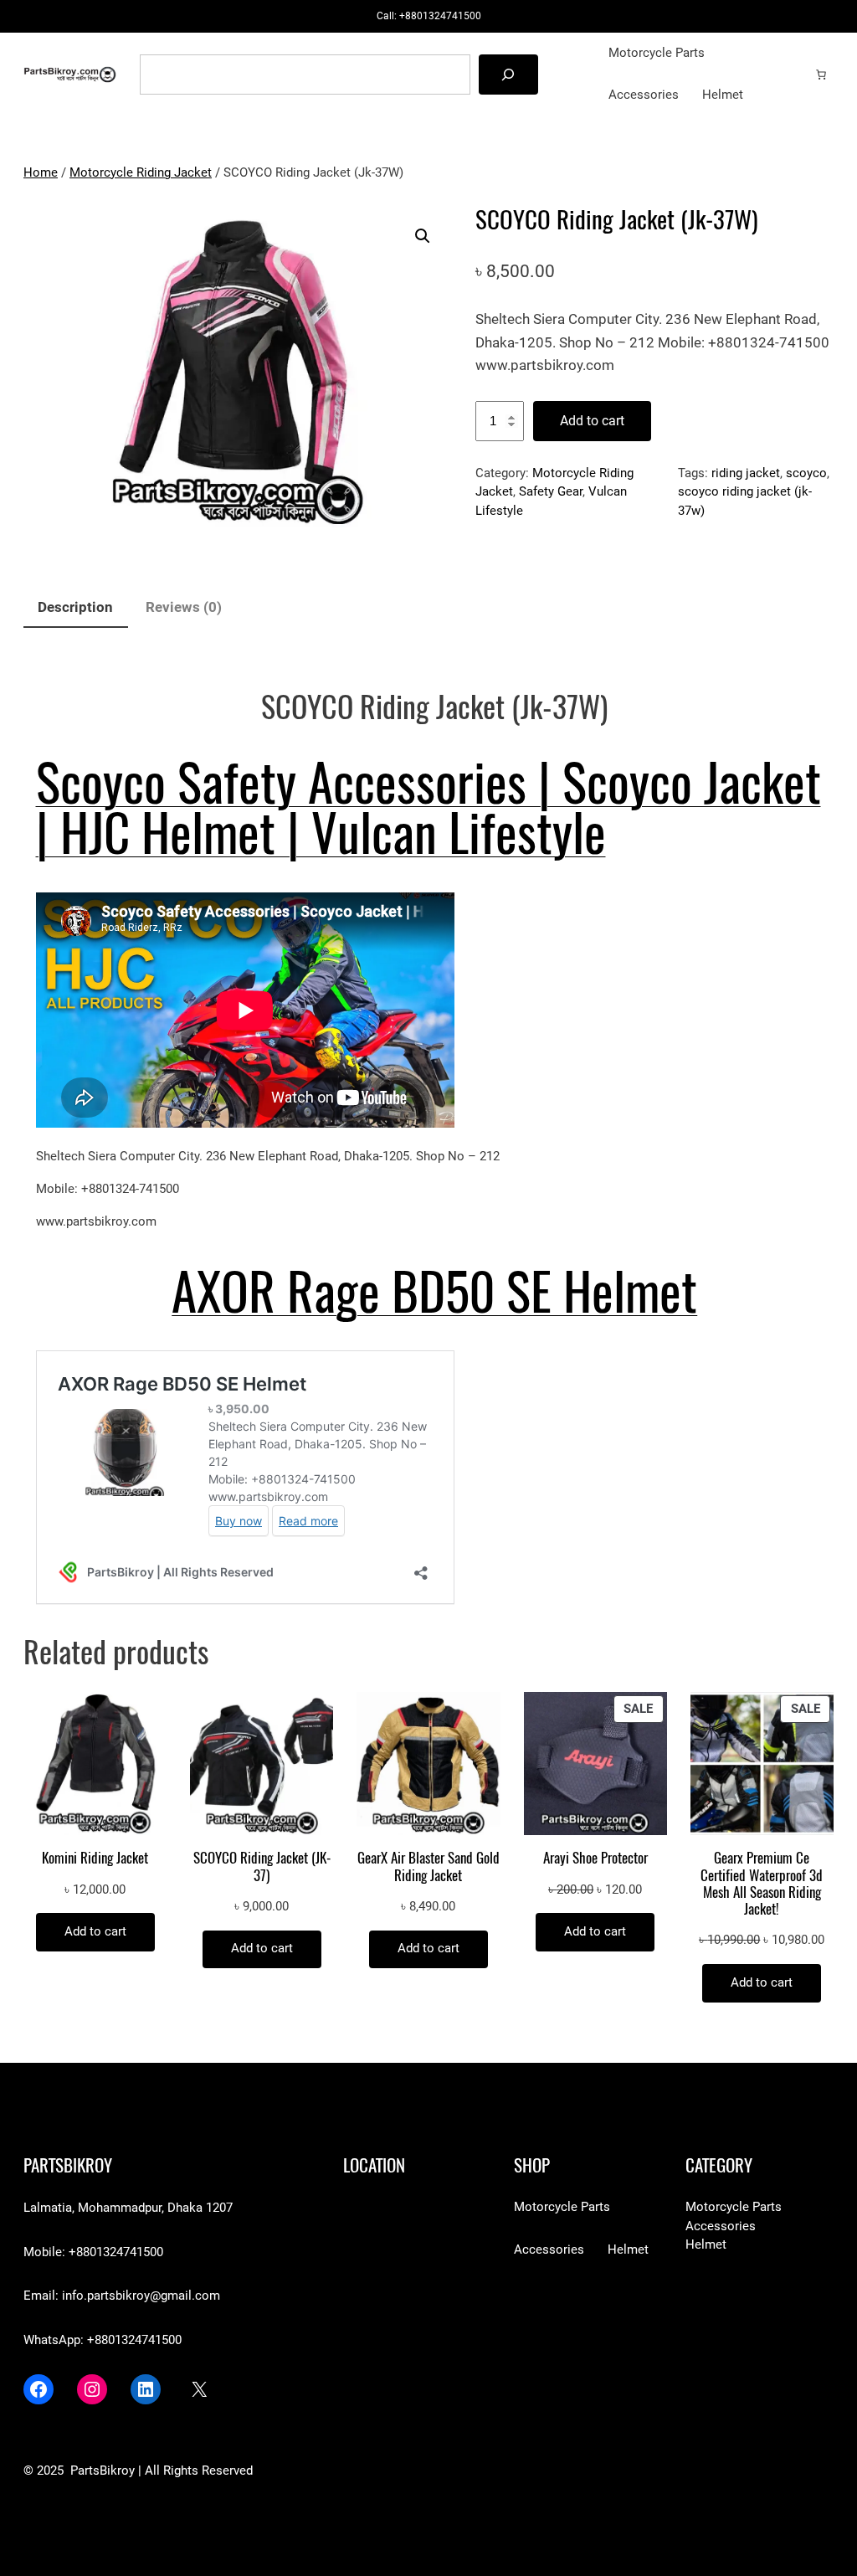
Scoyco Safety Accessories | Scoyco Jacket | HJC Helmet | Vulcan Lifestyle (428, 808)
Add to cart (592, 421)
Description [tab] (75, 607)
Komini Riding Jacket (95, 1858)
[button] (423, 236)
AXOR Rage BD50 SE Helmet (434, 1292)
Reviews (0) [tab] (184, 607)
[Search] (508, 74)
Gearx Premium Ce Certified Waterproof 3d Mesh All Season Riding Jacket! (762, 1883)
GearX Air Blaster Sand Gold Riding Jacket (428, 1866)
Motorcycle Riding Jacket (141, 173)
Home (41, 173)
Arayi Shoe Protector (595, 1858)
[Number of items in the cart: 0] (821, 75)
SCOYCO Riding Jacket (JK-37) (262, 1866)
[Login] (795, 74)
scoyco (806, 473)
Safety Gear (551, 492)
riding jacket (746, 473)
